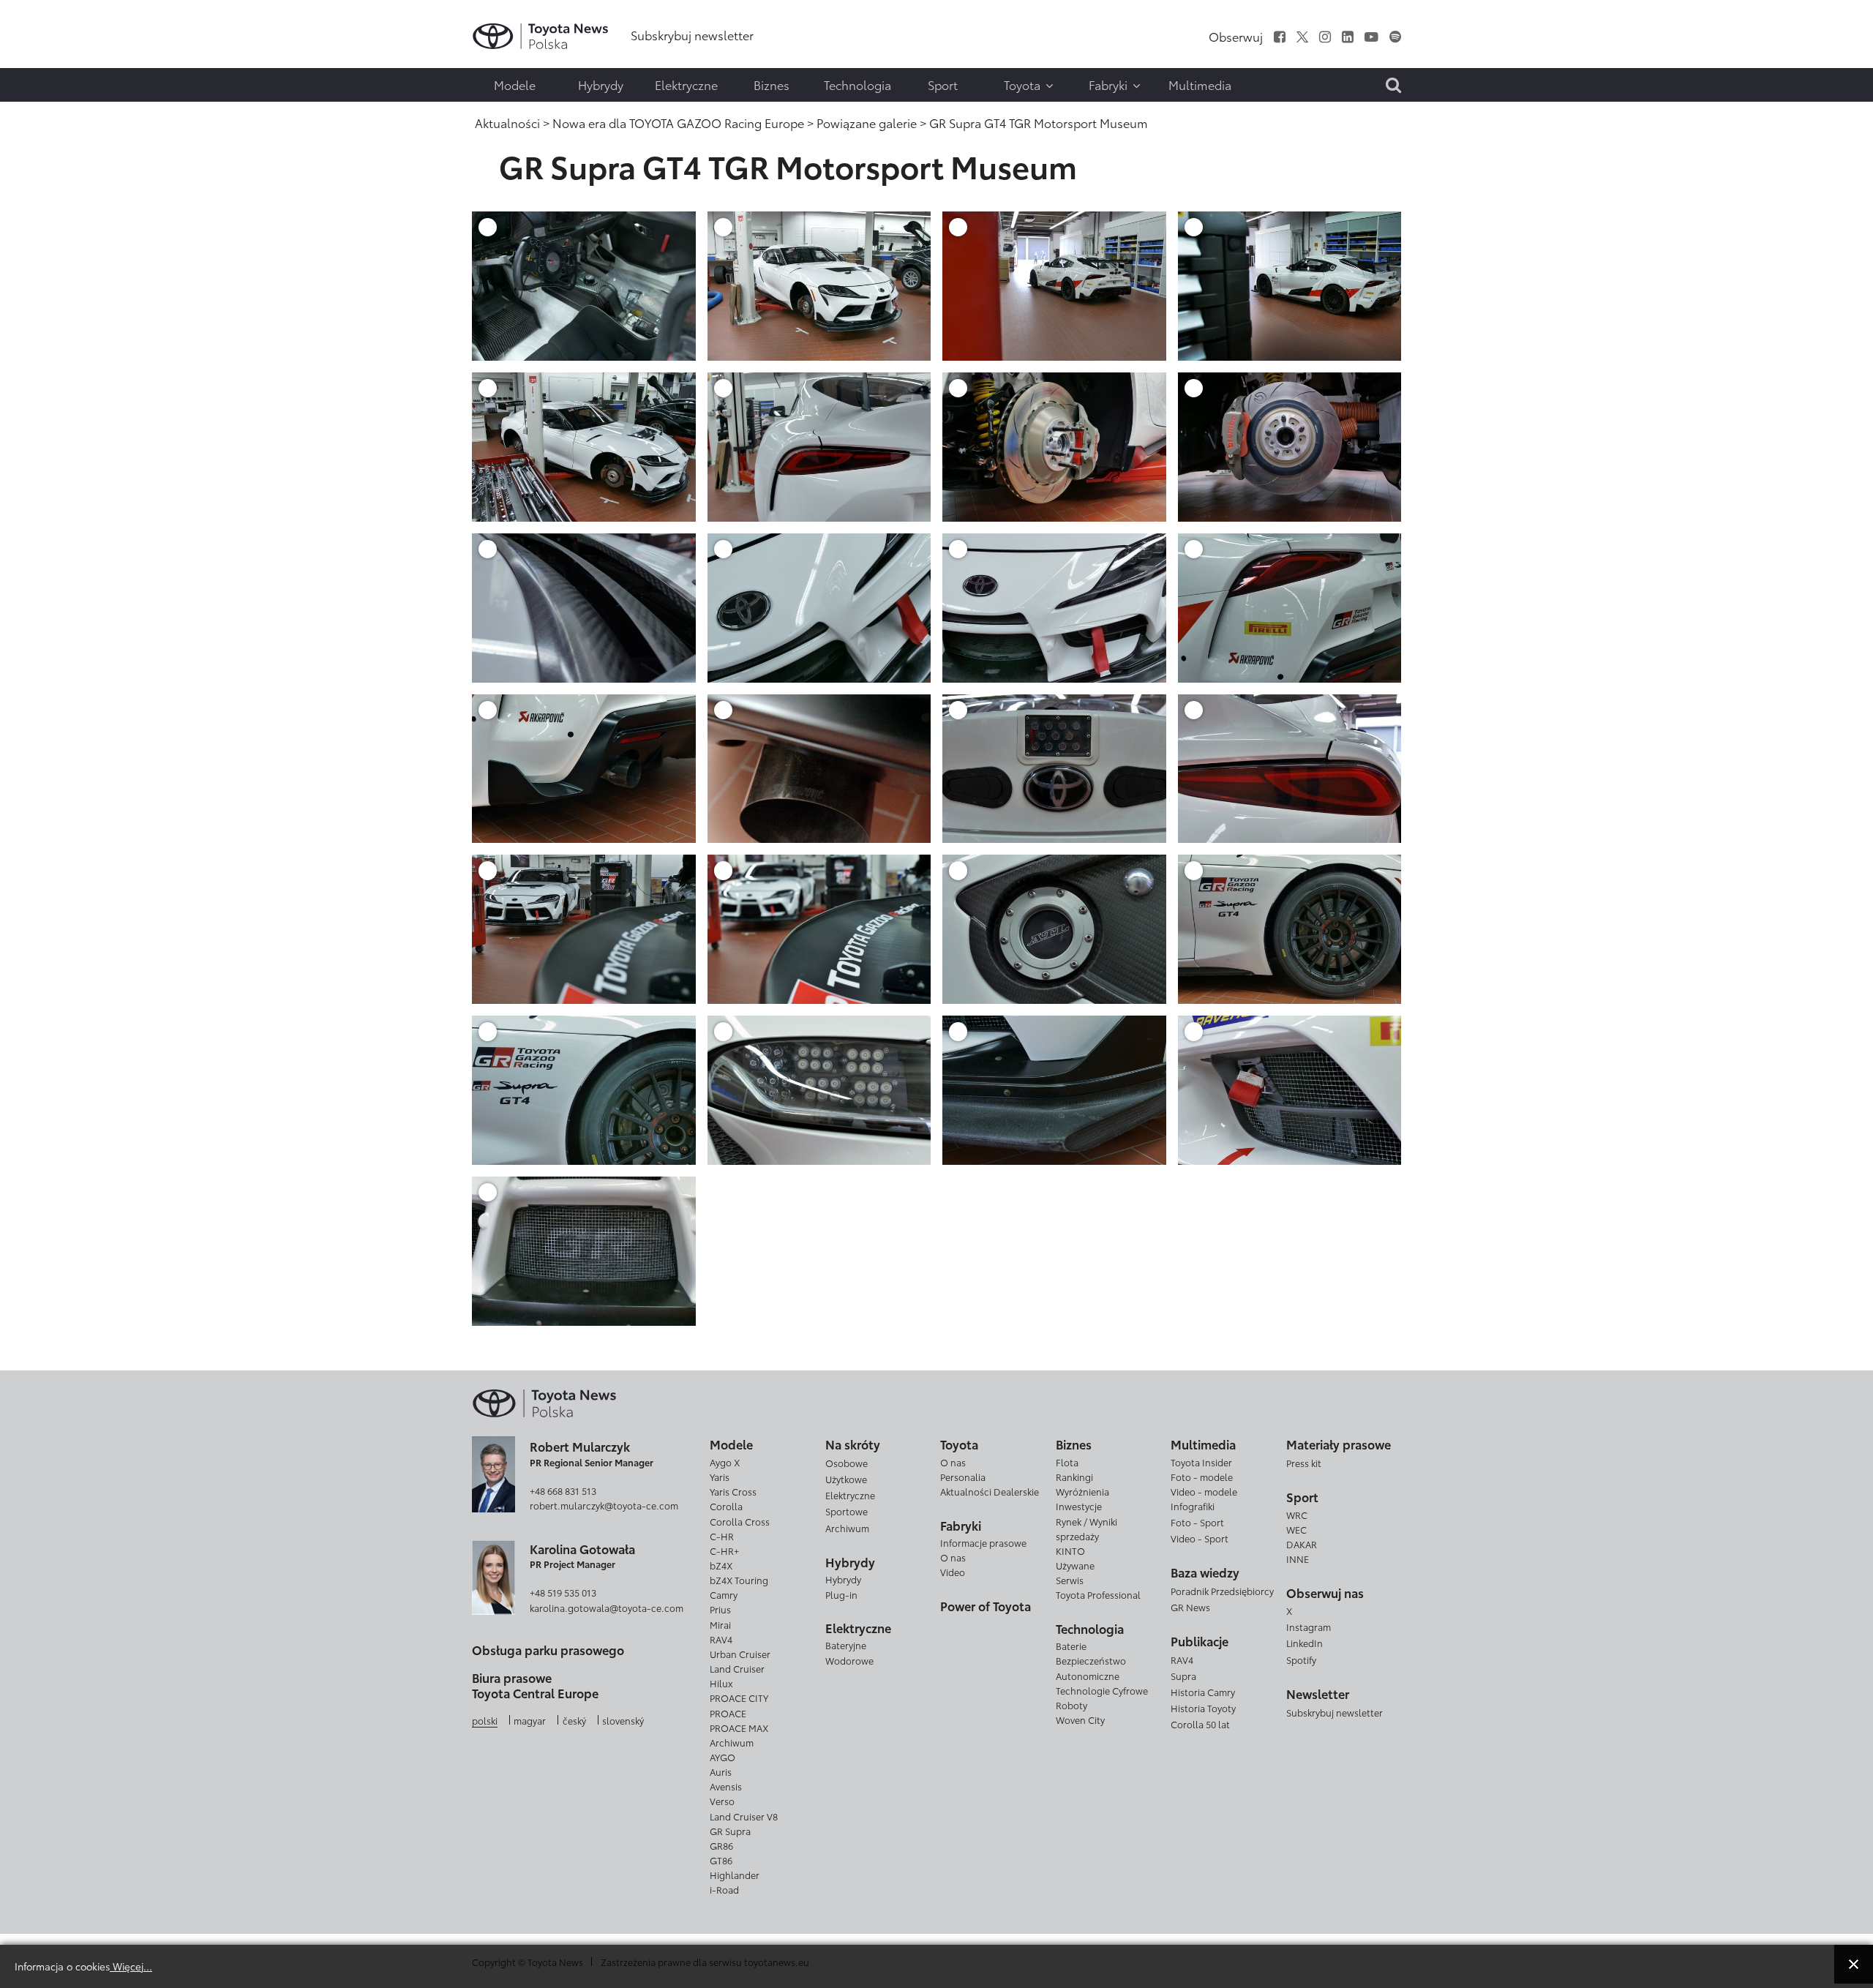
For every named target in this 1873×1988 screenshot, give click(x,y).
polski (485, 1720)
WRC (1297, 1515)
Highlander (735, 1875)
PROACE (728, 1713)
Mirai (720, 1624)
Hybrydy (843, 1579)
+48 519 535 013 (563, 1592)
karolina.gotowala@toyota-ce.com (607, 1608)
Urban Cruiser (740, 1654)
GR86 (721, 1845)
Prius (720, 1609)
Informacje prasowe (983, 1542)
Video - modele (1204, 1491)
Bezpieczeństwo (1091, 1660)
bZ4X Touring (739, 1580)
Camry (724, 1594)
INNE (1298, 1558)
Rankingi (1074, 1477)
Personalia (963, 1477)
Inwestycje (1079, 1506)
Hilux (721, 1683)
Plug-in (841, 1594)
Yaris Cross (733, 1491)
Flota (1067, 1462)
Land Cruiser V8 (744, 1816)
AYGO (722, 1757)
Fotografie (42, 56)
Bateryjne (846, 1645)
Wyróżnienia (1082, 1491)
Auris (721, 1771)
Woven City (1080, 1719)
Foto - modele (1202, 1477)
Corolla (726, 1506)
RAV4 (721, 1639)
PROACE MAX (739, 1728)
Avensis (726, 1786)
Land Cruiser (737, 1668)
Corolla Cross (740, 1521)
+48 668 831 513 (563, 1490)
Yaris (720, 1477)
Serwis (1070, 1580)
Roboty (1071, 1705)
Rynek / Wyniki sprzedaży (1086, 1528)
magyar (530, 1720)
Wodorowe (849, 1660)
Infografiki (1193, 1506)
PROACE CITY (739, 1698)
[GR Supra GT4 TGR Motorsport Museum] (584, 284)
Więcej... (131, 1966)
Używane (1075, 1565)
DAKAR (1302, 1544)
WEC (1296, 1529)
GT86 (721, 1860)
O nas (953, 1462)
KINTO (1070, 1550)
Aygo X (725, 1462)
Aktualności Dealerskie (990, 1491)
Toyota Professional (1098, 1594)
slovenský (623, 1720)
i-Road (724, 1889)
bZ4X (721, 1565)
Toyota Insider (1201, 1462)
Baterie (1071, 1646)
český (574, 1720)
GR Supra (730, 1831)
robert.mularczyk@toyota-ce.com (604, 1505)
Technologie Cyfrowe (1102, 1690)
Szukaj (44, 115)
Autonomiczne (1088, 1676)
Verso (722, 1801)
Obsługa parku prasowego (548, 1650)
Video (953, 1572)
